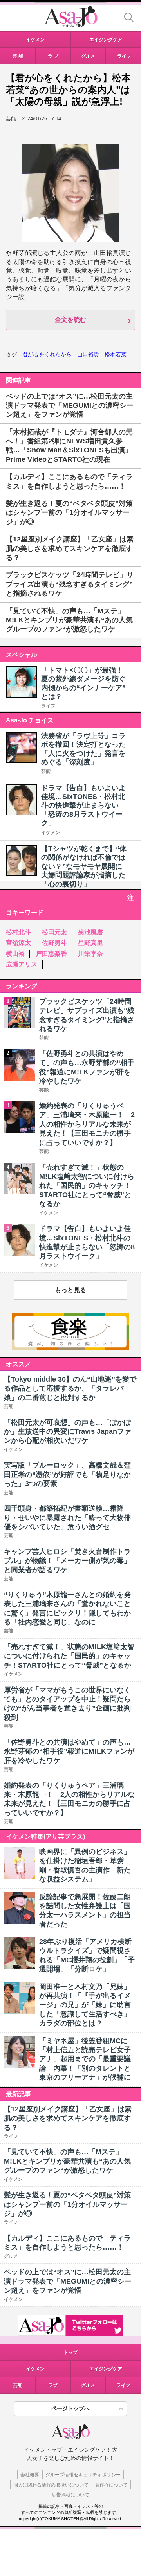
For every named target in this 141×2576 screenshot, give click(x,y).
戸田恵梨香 (51, 954)
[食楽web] (70, 1348)
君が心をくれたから (47, 354)
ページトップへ (70, 2408)
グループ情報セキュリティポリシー (83, 2475)
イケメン (51, 833)
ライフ (48, 706)
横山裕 (15, 954)
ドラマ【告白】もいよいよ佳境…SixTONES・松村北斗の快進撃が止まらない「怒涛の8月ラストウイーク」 (83, 806)
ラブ (53, 2385)
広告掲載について (70, 2495)
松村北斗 (18, 932)
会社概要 (30, 2475)
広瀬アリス (22, 964)
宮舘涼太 (18, 943)
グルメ (88, 2385)
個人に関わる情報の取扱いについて (51, 2485)
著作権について (111, 2485)
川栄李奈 (90, 954)
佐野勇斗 (54, 943)
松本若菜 (116, 354)
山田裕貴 (88, 354)
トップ (70, 2352)
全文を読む (70, 320)
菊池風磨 (90, 932)
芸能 (46, 771)
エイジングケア (106, 2369)
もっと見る (70, 1290)
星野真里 (90, 943)
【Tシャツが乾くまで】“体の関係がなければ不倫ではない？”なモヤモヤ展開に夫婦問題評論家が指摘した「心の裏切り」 (84, 866)
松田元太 (54, 932)
